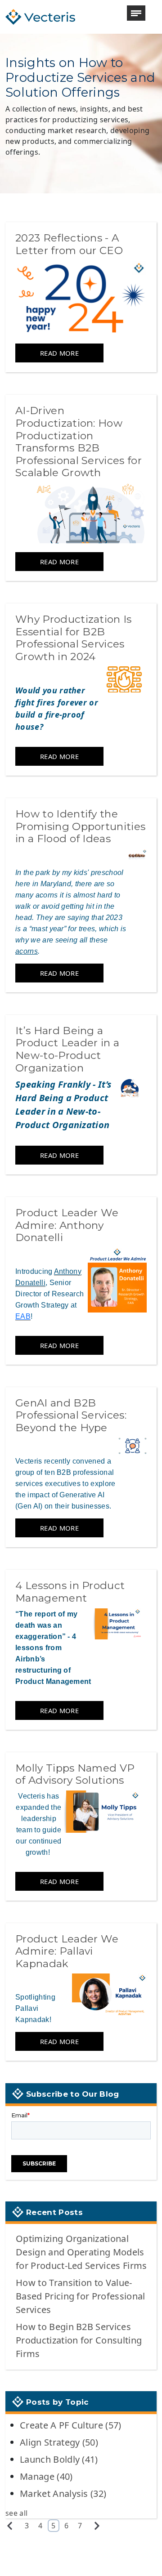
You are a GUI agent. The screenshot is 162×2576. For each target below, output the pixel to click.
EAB (23, 1316)
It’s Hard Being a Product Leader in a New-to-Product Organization (67, 1049)
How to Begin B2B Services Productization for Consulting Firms (79, 2340)
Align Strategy (59, 2442)
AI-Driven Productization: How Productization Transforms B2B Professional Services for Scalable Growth (79, 442)
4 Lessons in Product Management (70, 1592)
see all (16, 2513)
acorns (27, 951)
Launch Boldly (59, 2459)
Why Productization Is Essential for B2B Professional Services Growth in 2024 (74, 638)
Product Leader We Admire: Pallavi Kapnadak (67, 1951)
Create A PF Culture (71, 2425)
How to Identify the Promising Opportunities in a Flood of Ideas (80, 826)
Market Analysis (63, 2493)
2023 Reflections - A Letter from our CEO (69, 244)
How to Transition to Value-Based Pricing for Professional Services (81, 2296)
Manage (46, 2476)
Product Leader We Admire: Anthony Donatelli (67, 1225)
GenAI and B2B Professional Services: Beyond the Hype (71, 1415)
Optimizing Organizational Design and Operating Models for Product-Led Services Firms (81, 2252)
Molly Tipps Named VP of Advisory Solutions (75, 1774)
